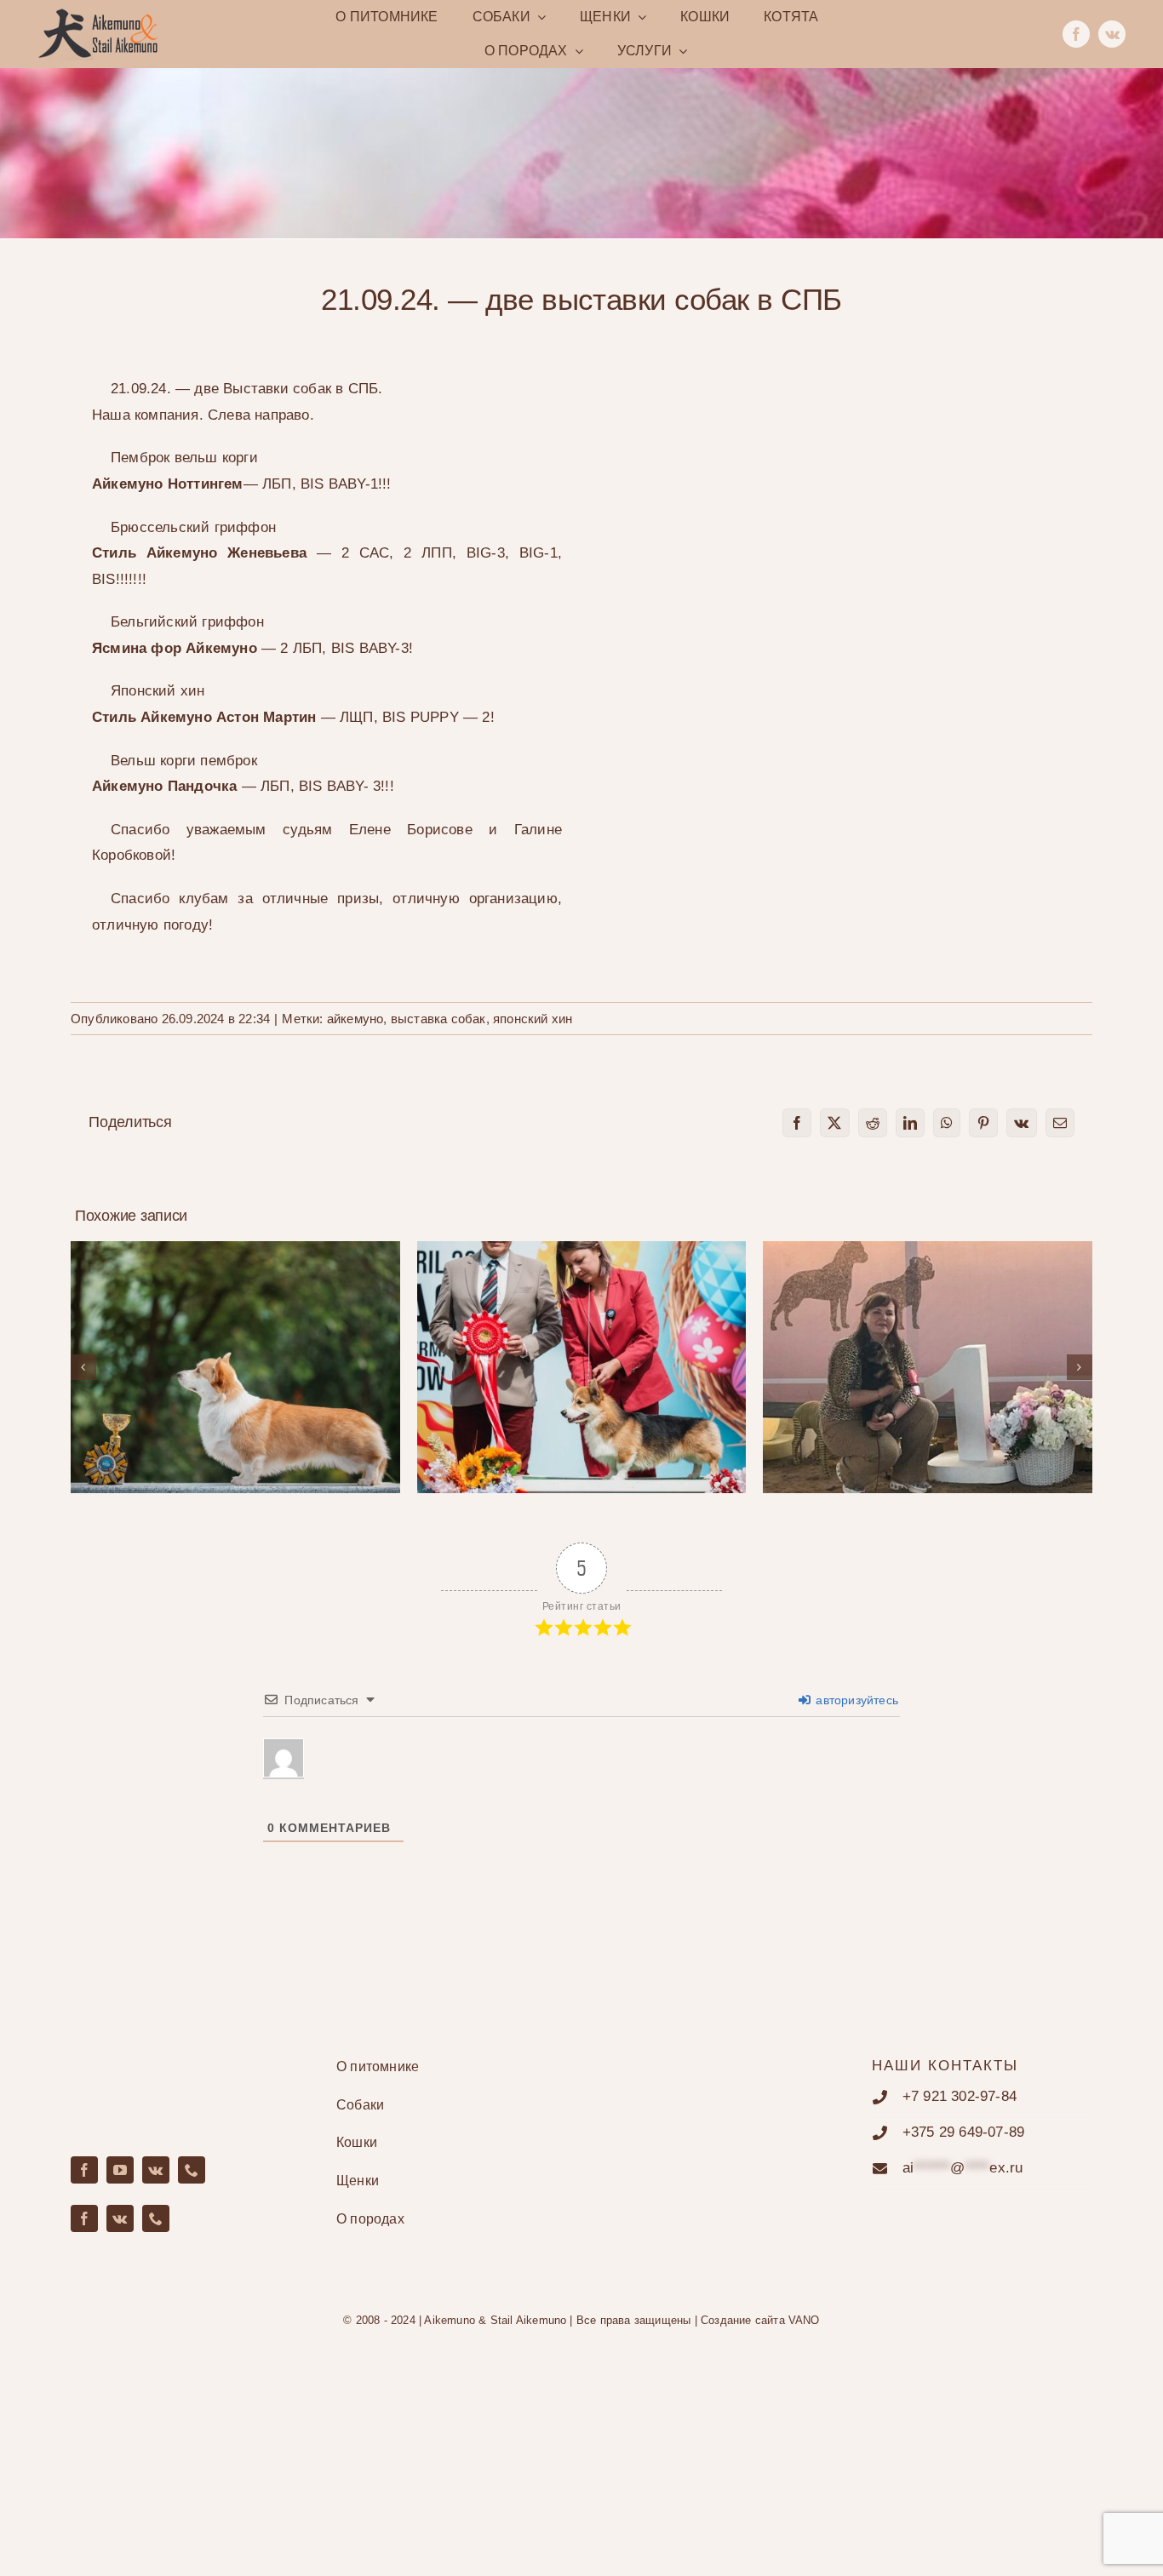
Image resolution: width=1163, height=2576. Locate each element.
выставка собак (438, 1019)
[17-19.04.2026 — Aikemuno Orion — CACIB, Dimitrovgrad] (582, 1367)
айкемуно (355, 1019)
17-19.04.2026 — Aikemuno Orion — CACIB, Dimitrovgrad (582, 1343)
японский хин (533, 1019)
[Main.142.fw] (98, 15)
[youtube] (120, 2170)
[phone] (192, 2170)
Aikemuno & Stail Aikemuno (495, 2320)
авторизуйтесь (855, 1700)
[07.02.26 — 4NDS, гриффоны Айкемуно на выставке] (928, 1367)
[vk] (1112, 34)
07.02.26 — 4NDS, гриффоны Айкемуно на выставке (928, 1343)
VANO (804, 2320)
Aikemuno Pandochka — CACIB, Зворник (235, 1352)
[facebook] (1076, 34)
